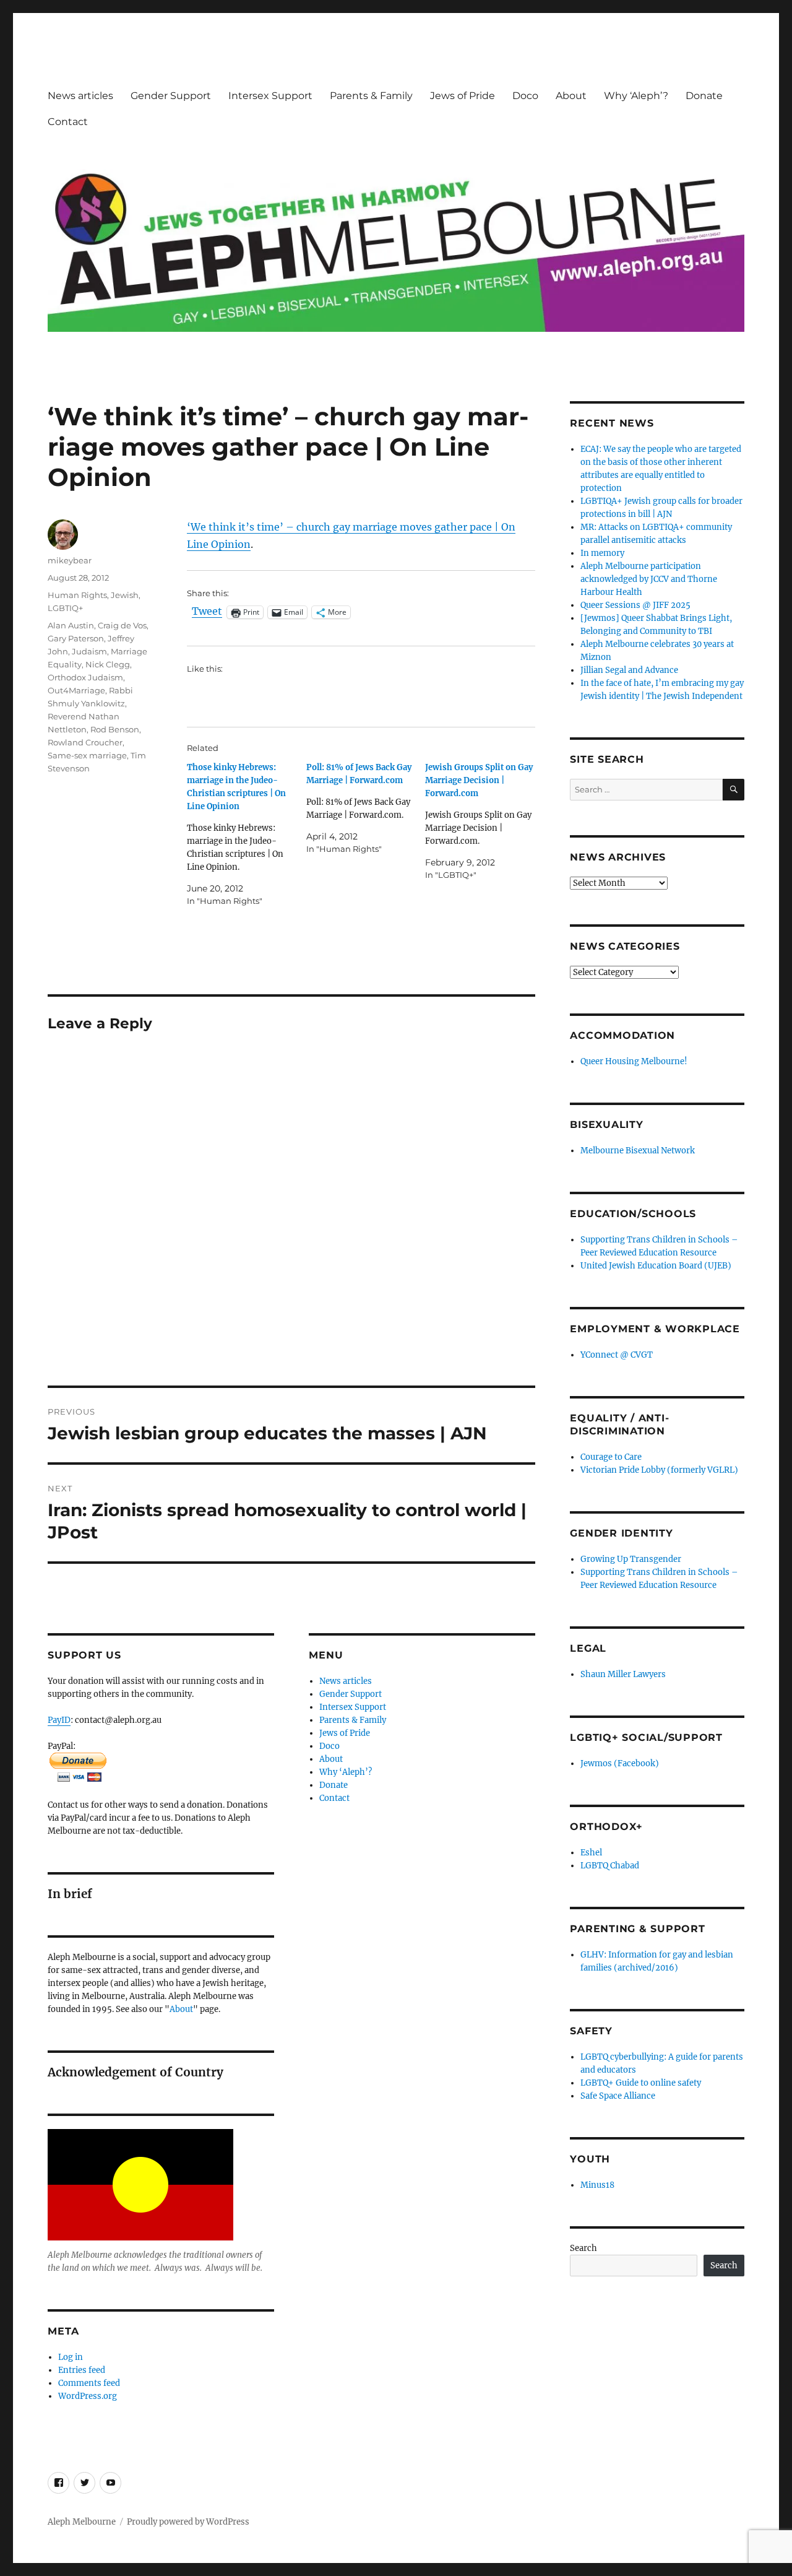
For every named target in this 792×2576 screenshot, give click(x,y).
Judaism (89, 651)
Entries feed (82, 2370)
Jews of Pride (463, 96)
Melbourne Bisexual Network (638, 1151)
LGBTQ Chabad (610, 1866)
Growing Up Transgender (631, 1559)
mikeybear (70, 560)
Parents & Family (371, 96)
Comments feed (89, 2383)
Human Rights (77, 595)
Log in (71, 2357)
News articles (80, 96)
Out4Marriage (76, 690)
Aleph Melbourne (82, 2522)
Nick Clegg (108, 664)
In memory (602, 553)
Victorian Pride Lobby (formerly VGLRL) (659, 1470)
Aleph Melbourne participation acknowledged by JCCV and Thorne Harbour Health (649, 579)
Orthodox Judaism (85, 677)
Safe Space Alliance (618, 2096)
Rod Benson (115, 729)
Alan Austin (71, 625)
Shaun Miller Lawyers (623, 1674)
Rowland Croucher (85, 742)
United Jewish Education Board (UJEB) (656, 1266)
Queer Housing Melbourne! (634, 1061)
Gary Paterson (76, 638)
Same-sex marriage (87, 755)
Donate (704, 96)
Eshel (591, 1853)
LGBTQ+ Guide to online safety (641, 2083)
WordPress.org (88, 2396)
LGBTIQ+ (65, 608)
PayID (59, 1720)
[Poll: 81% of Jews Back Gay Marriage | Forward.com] (366, 808)
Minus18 (597, 2185)
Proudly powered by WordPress (188, 2522)
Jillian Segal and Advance (629, 670)
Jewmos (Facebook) (620, 1763)
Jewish (125, 595)
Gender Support (171, 96)
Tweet (207, 612)
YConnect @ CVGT (617, 1355)
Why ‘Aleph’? (636, 96)
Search (583, 2248)
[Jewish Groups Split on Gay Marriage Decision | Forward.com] (484, 821)
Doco (525, 96)
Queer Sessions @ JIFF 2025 (635, 605)
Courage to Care (611, 1457)
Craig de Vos (122, 625)
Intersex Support (270, 96)
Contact (68, 122)
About (571, 96)
